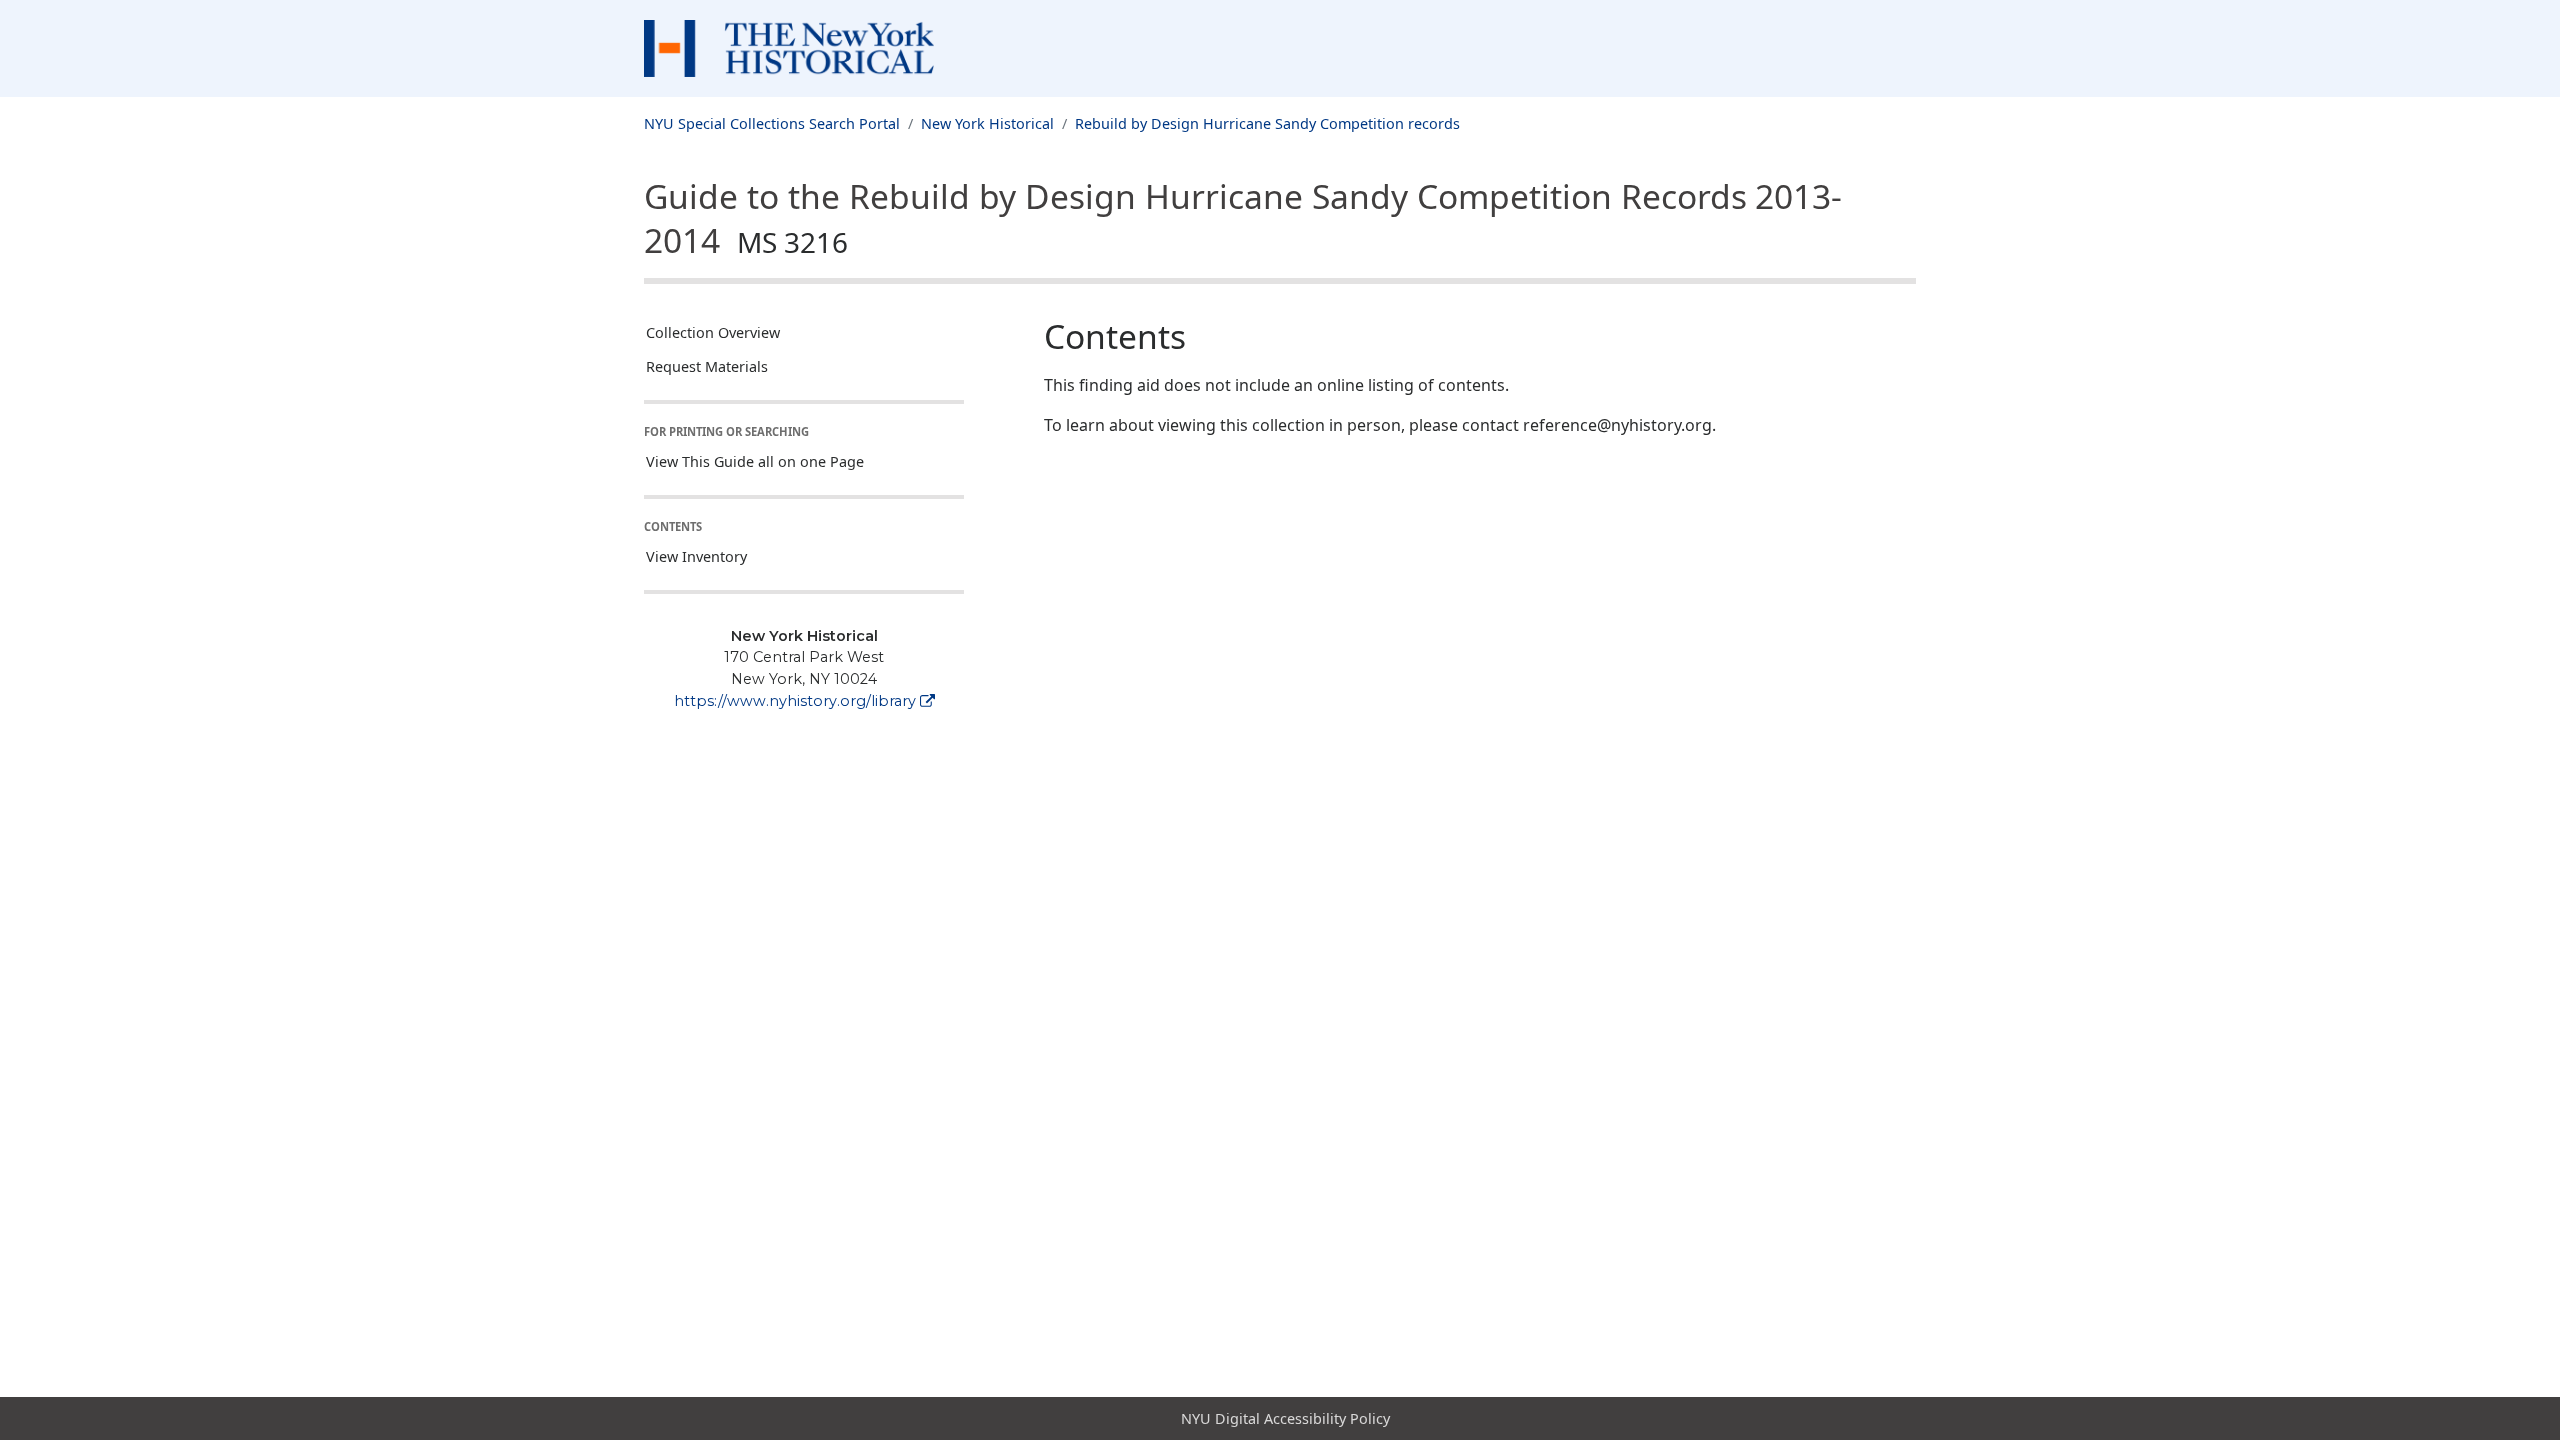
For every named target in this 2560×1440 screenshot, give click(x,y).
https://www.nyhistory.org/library (795, 701)
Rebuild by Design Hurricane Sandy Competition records (1267, 123)
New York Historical (987, 123)
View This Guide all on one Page (755, 461)
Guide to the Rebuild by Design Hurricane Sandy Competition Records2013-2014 (1243, 218)
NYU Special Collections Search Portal (772, 123)
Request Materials (707, 366)
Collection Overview (713, 332)
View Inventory (696, 556)
